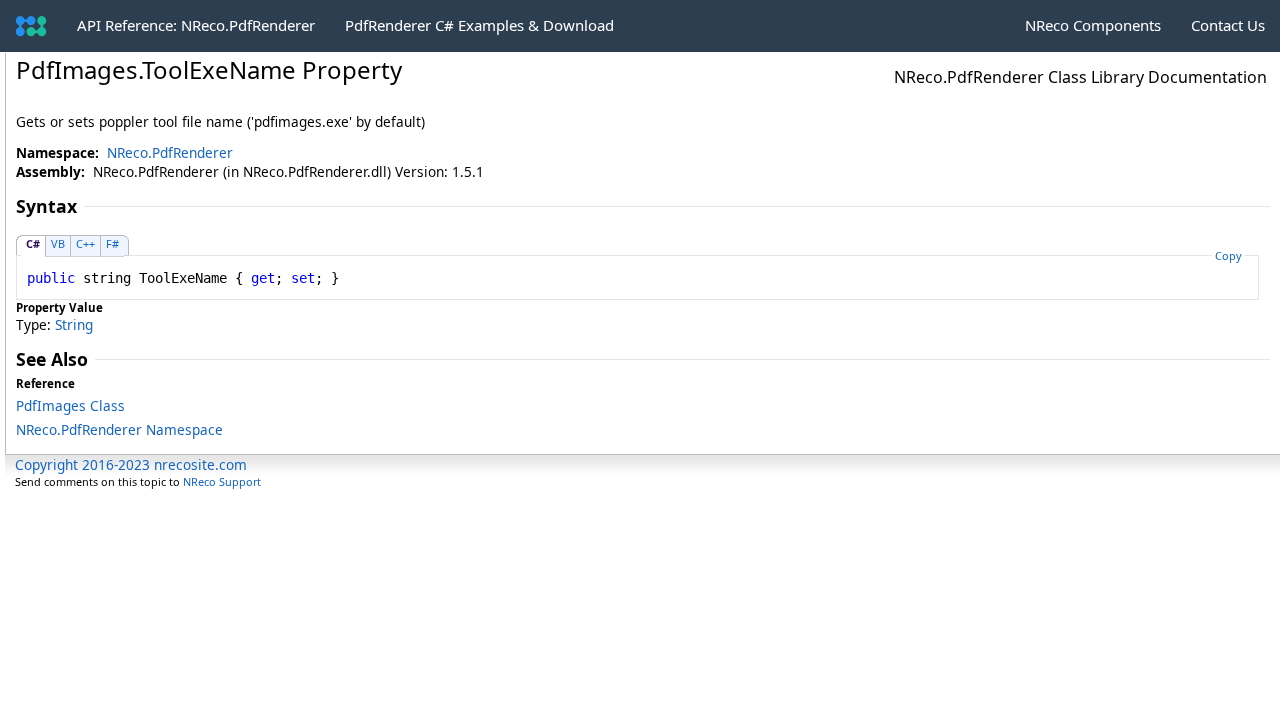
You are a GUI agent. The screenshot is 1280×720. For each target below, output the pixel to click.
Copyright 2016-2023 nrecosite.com (131, 464)
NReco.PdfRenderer (170, 152)
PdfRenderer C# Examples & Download (479, 25)
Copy (1228, 255)
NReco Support (222, 481)
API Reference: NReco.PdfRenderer (196, 25)
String (74, 324)
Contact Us (1228, 25)
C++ (85, 243)
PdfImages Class (70, 405)
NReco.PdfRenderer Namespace (119, 429)
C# (33, 243)
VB (58, 243)
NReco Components (1093, 25)
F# (112, 243)
